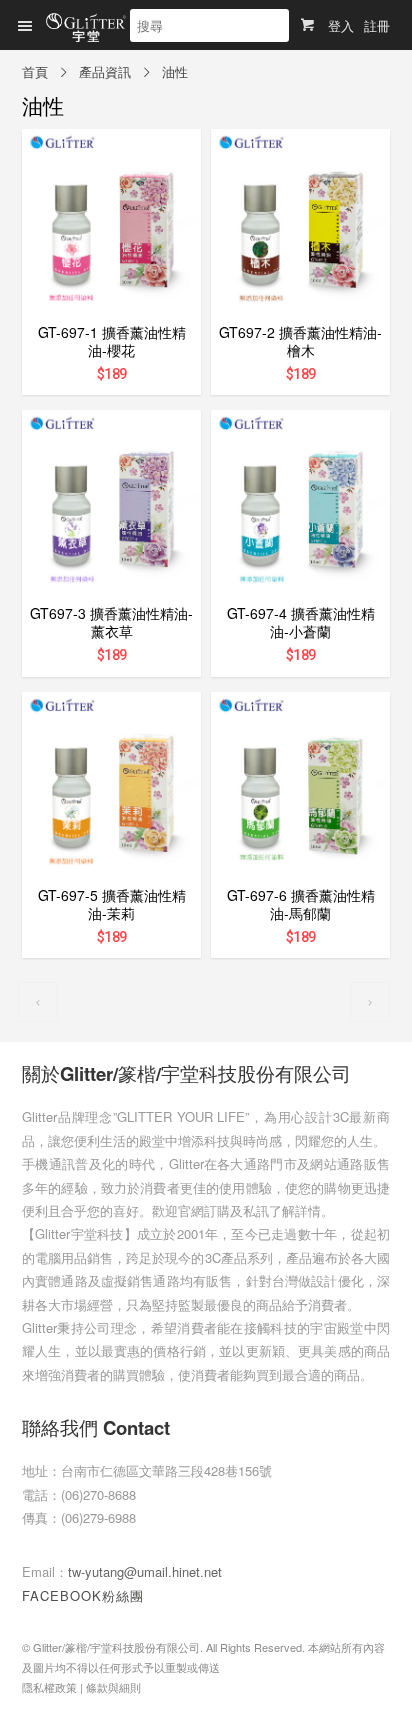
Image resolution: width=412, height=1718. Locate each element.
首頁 (35, 71)
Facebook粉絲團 (83, 1595)
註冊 (377, 25)
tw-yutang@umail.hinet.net (145, 1571)
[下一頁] (370, 1002)
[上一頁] (38, 1002)
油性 (175, 71)
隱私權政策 (49, 1687)
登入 (341, 25)
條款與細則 (113, 1687)
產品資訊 (105, 71)
